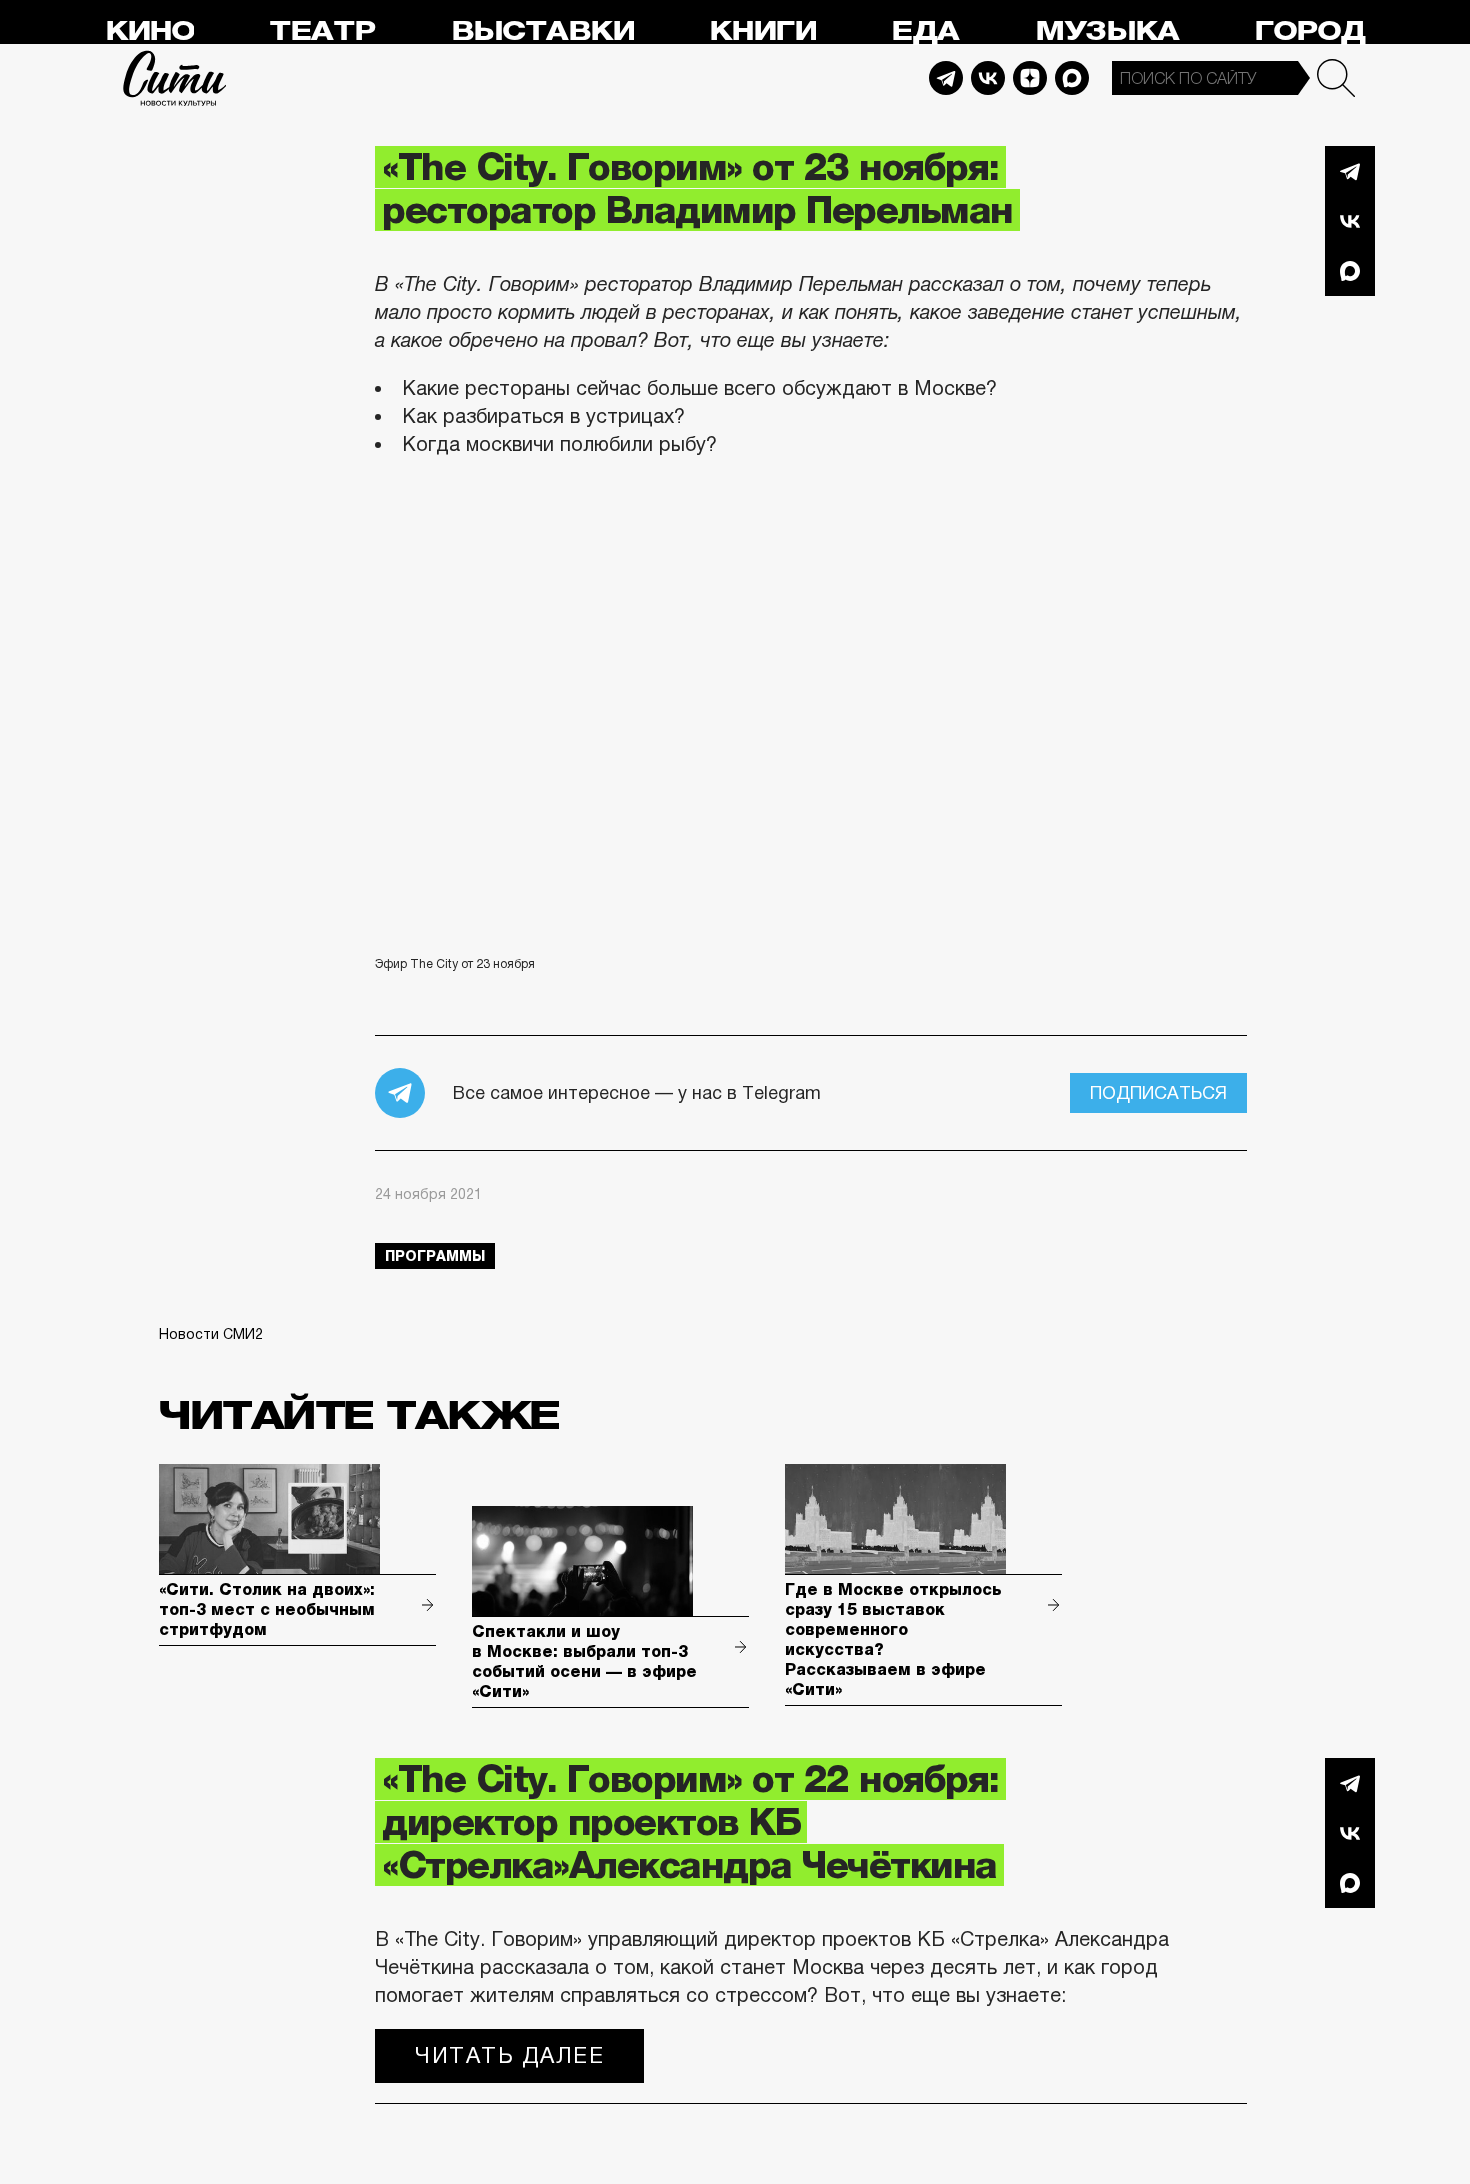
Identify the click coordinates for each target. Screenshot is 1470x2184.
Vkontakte (988, 78)
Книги (762, 31)
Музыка (1107, 31)
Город (1309, 31)
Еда (925, 31)
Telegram (946, 78)
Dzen (1030, 78)
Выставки (542, 31)
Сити (175, 78)
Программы (435, 1256)
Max (1072, 78)
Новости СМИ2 (211, 1334)
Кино (149, 31)
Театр (322, 31)
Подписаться (1158, 1093)
